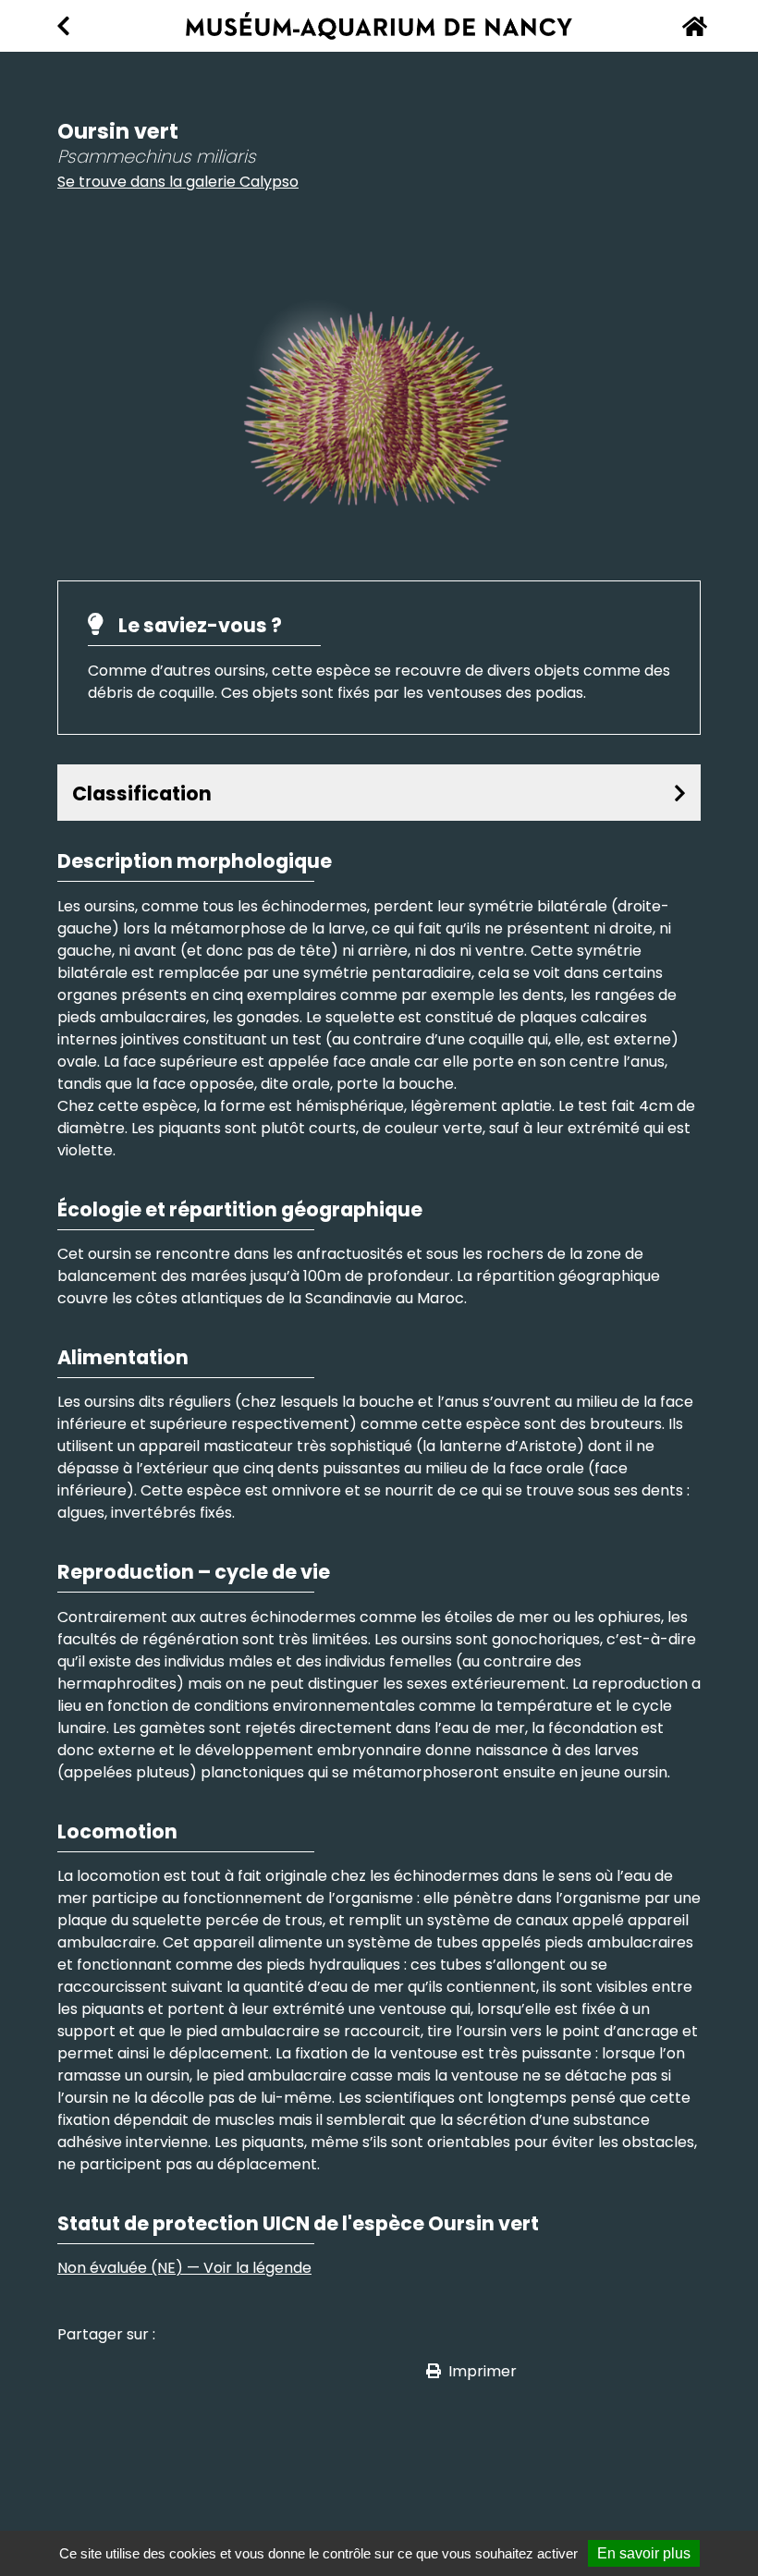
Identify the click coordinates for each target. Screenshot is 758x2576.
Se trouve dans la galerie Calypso (178, 182)
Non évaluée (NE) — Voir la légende (184, 2268)
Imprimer (483, 2371)
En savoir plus (644, 2553)
